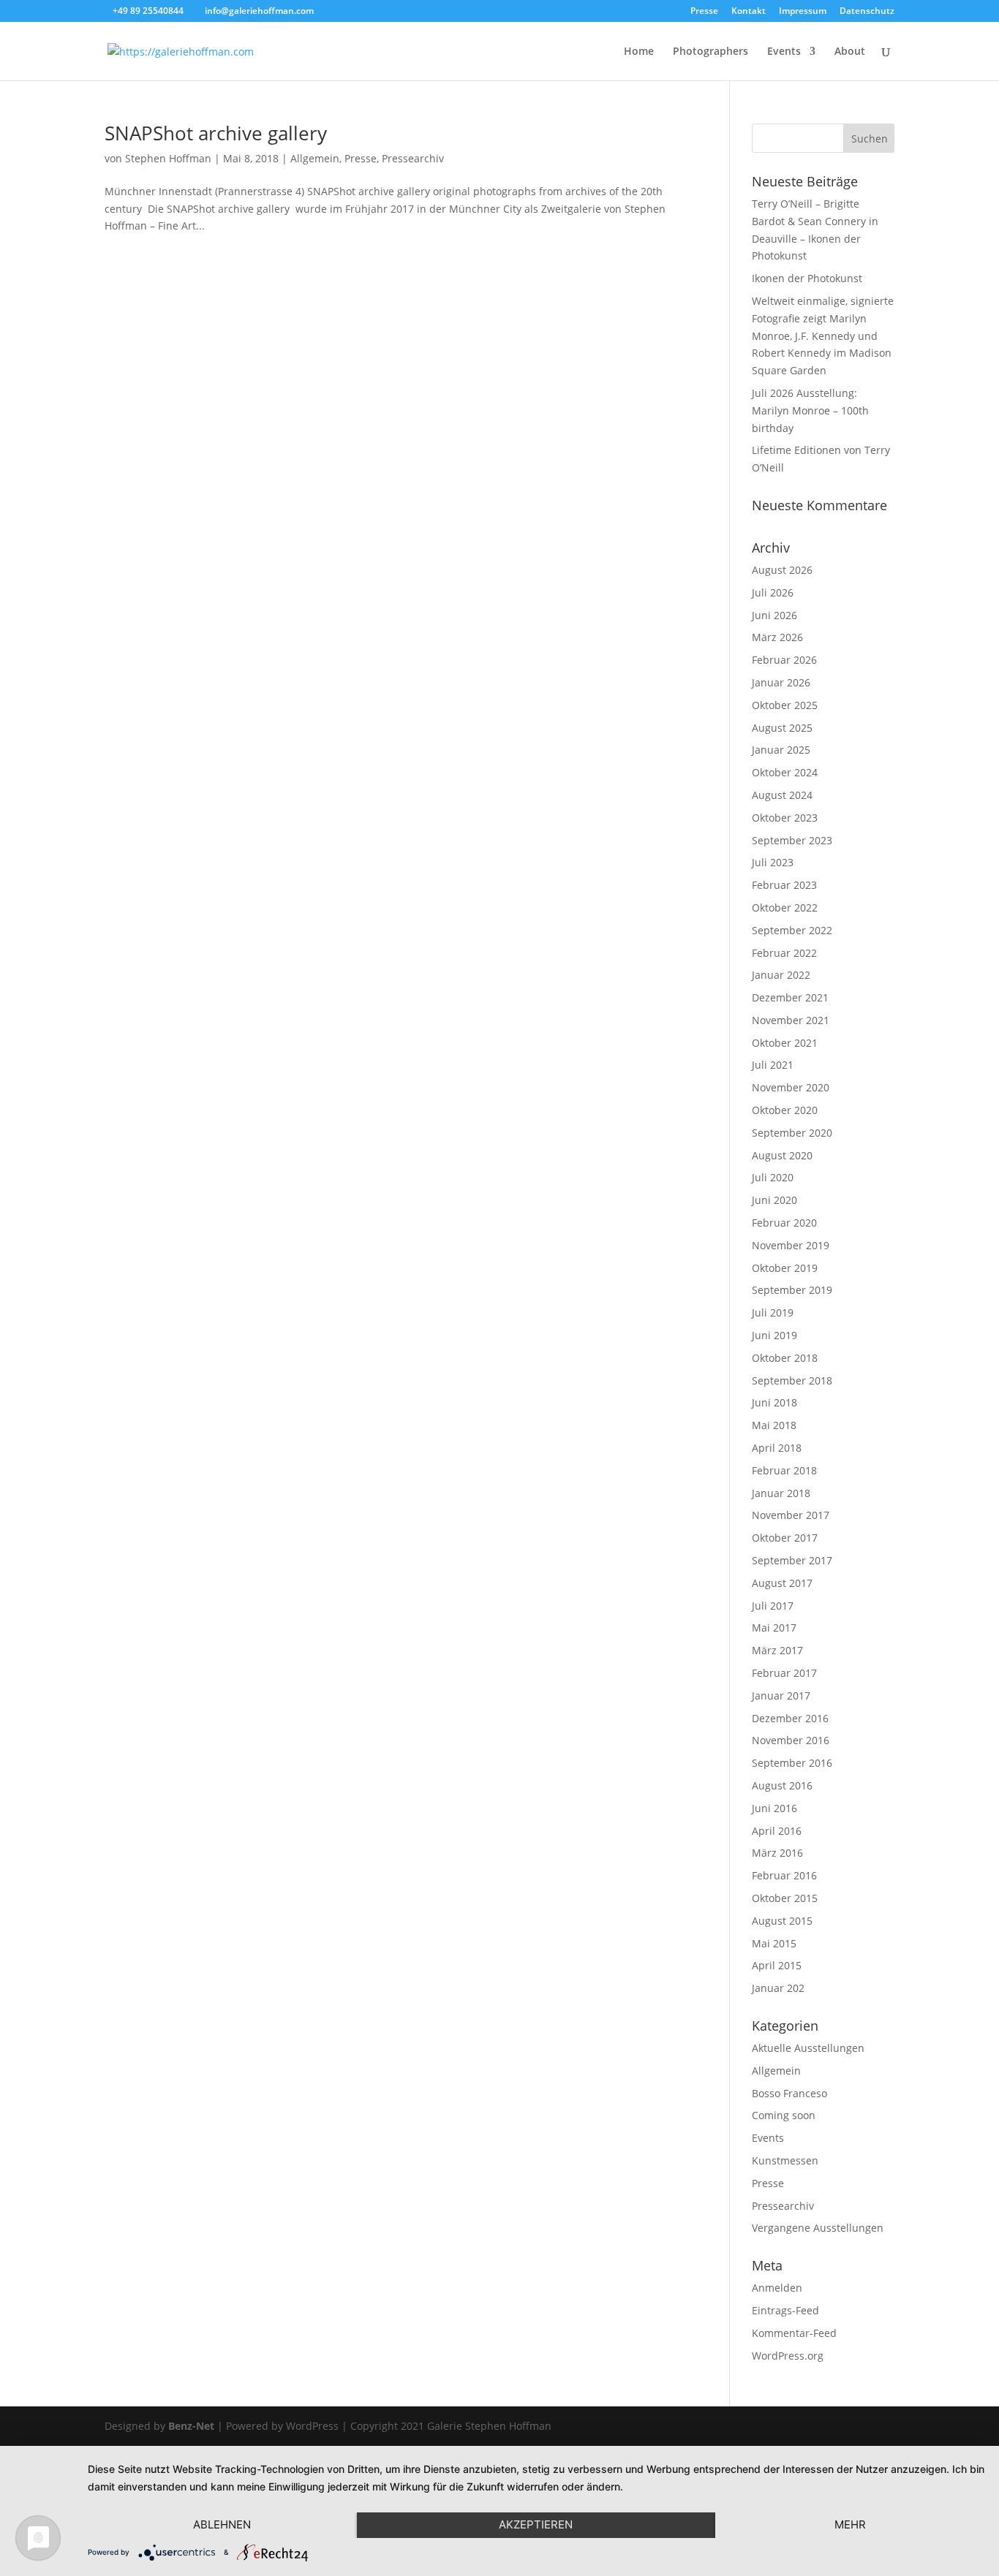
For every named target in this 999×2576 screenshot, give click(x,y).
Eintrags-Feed (785, 2310)
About (850, 52)
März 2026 (777, 637)
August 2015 (782, 1921)
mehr (850, 2524)
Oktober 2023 (785, 818)
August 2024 (782, 795)
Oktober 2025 (785, 705)
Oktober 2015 (785, 1898)
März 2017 (777, 1650)
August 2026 (782, 570)
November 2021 (791, 1020)
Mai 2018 (774, 1425)
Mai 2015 (774, 1943)
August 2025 (782, 728)
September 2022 (792, 930)
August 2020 (782, 1155)
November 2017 (791, 1515)
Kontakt (749, 12)
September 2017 (792, 1560)
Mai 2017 (774, 1628)
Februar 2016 (784, 1875)
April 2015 (777, 1965)
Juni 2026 (774, 615)
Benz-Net (191, 2426)
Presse (704, 12)
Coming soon (784, 2115)
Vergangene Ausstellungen (818, 2228)
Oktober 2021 (785, 1043)
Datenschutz (867, 12)
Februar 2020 (784, 1223)
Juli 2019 (773, 1312)
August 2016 (782, 1785)
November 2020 (791, 1087)
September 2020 (792, 1133)
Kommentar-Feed (794, 2333)
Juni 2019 (774, 1335)
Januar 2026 (781, 682)
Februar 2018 (784, 1470)
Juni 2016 (774, 1808)
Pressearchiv (413, 158)
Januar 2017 (781, 1696)
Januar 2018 (781, 1493)
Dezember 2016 (790, 1718)
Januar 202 (778, 1988)
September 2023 (792, 840)
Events (784, 52)
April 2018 (777, 1448)
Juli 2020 (773, 1177)
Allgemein (315, 158)
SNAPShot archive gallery (216, 133)
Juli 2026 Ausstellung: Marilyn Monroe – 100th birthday (810, 410)
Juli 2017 (773, 1606)
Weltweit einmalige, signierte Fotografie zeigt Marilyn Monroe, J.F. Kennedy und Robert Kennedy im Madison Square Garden (823, 336)
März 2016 (777, 1853)
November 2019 (791, 1245)
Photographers (710, 52)
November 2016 (791, 1740)
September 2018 (792, 1380)
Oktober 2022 (785, 908)
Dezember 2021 (790, 997)
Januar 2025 (781, 750)
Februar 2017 (784, 1673)
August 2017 (782, 1583)
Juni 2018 (774, 1402)
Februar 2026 (784, 660)
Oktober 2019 (785, 1268)
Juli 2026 (773, 592)
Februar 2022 (784, 953)
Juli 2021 (773, 1065)
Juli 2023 (773, 862)
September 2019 (792, 1290)
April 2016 (777, 1831)
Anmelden (777, 2288)
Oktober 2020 (785, 1110)
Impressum (803, 12)
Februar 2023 (784, 885)
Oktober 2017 (785, 1538)
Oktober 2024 (785, 772)
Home (639, 52)
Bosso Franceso (789, 2093)
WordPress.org (788, 2356)
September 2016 (792, 1763)
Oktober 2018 (785, 1358)
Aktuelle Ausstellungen (808, 2048)
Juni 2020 (774, 1200)
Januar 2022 (781, 975)
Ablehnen (222, 2524)
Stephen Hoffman (168, 158)
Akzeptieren (536, 2524)
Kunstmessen (785, 2160)
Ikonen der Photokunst (807, 278)
